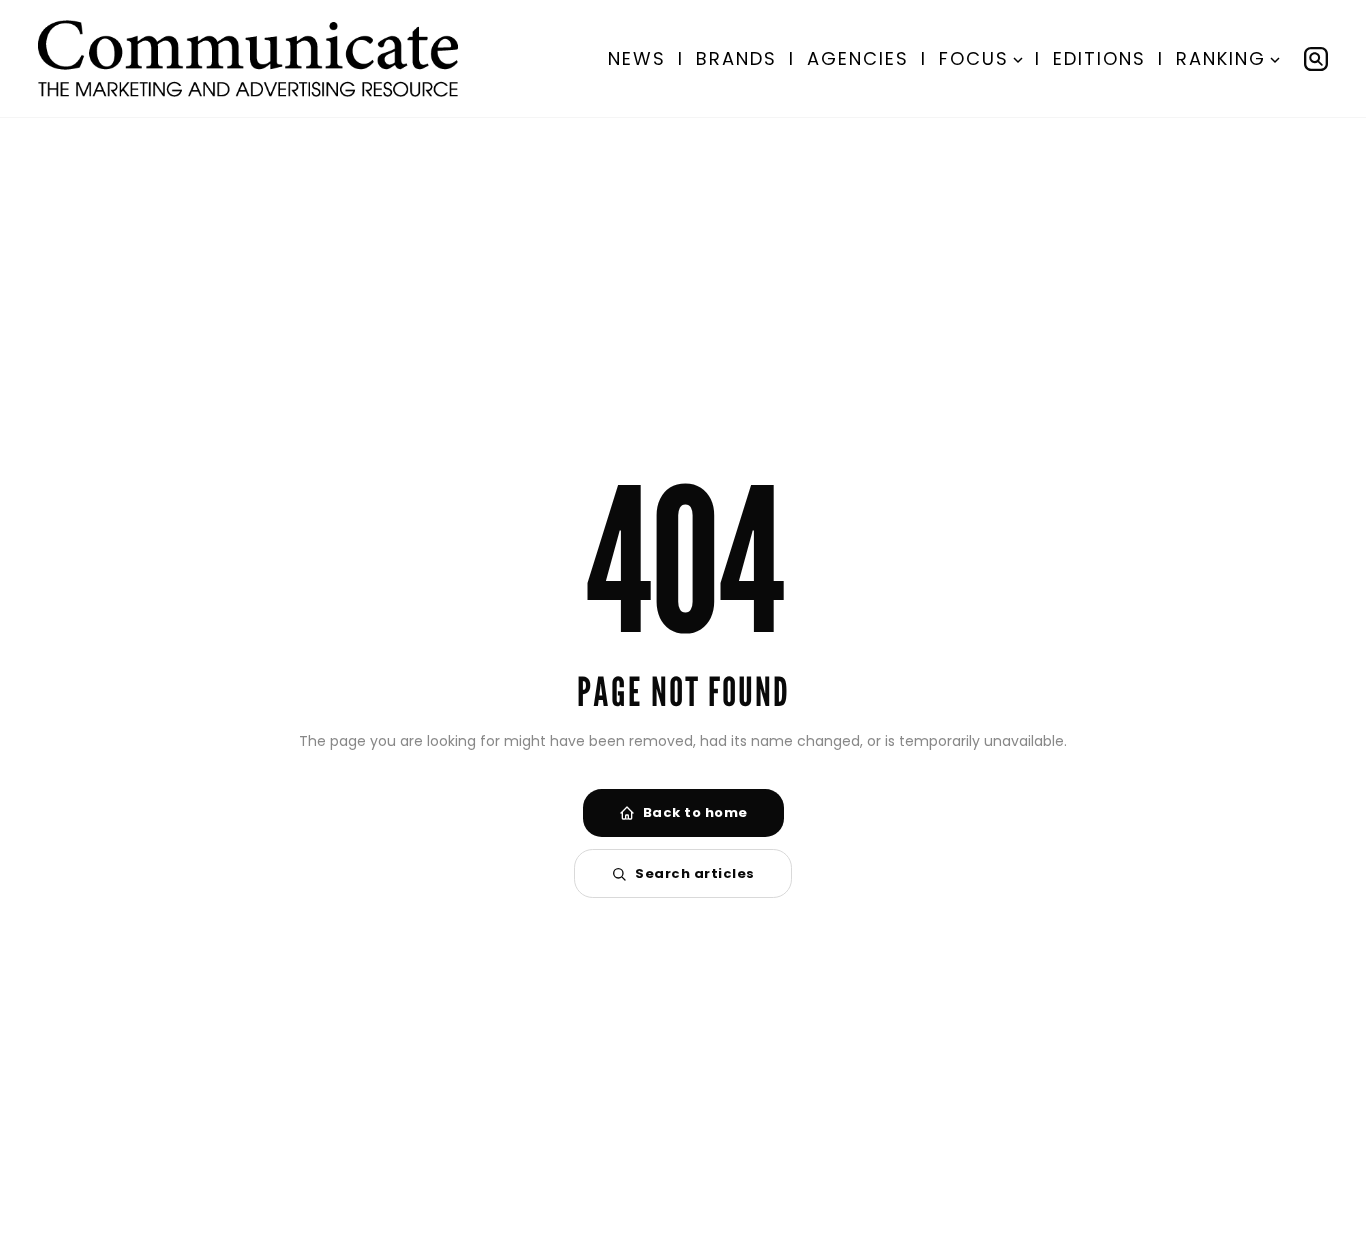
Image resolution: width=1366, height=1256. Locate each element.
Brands (736, 58)
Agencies (858, 58)
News (637, 58)
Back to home (695, 812)
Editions (1099, 58)
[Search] (1316, 59)
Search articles (695, 873)
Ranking (1221, 58)
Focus (974, 58)
